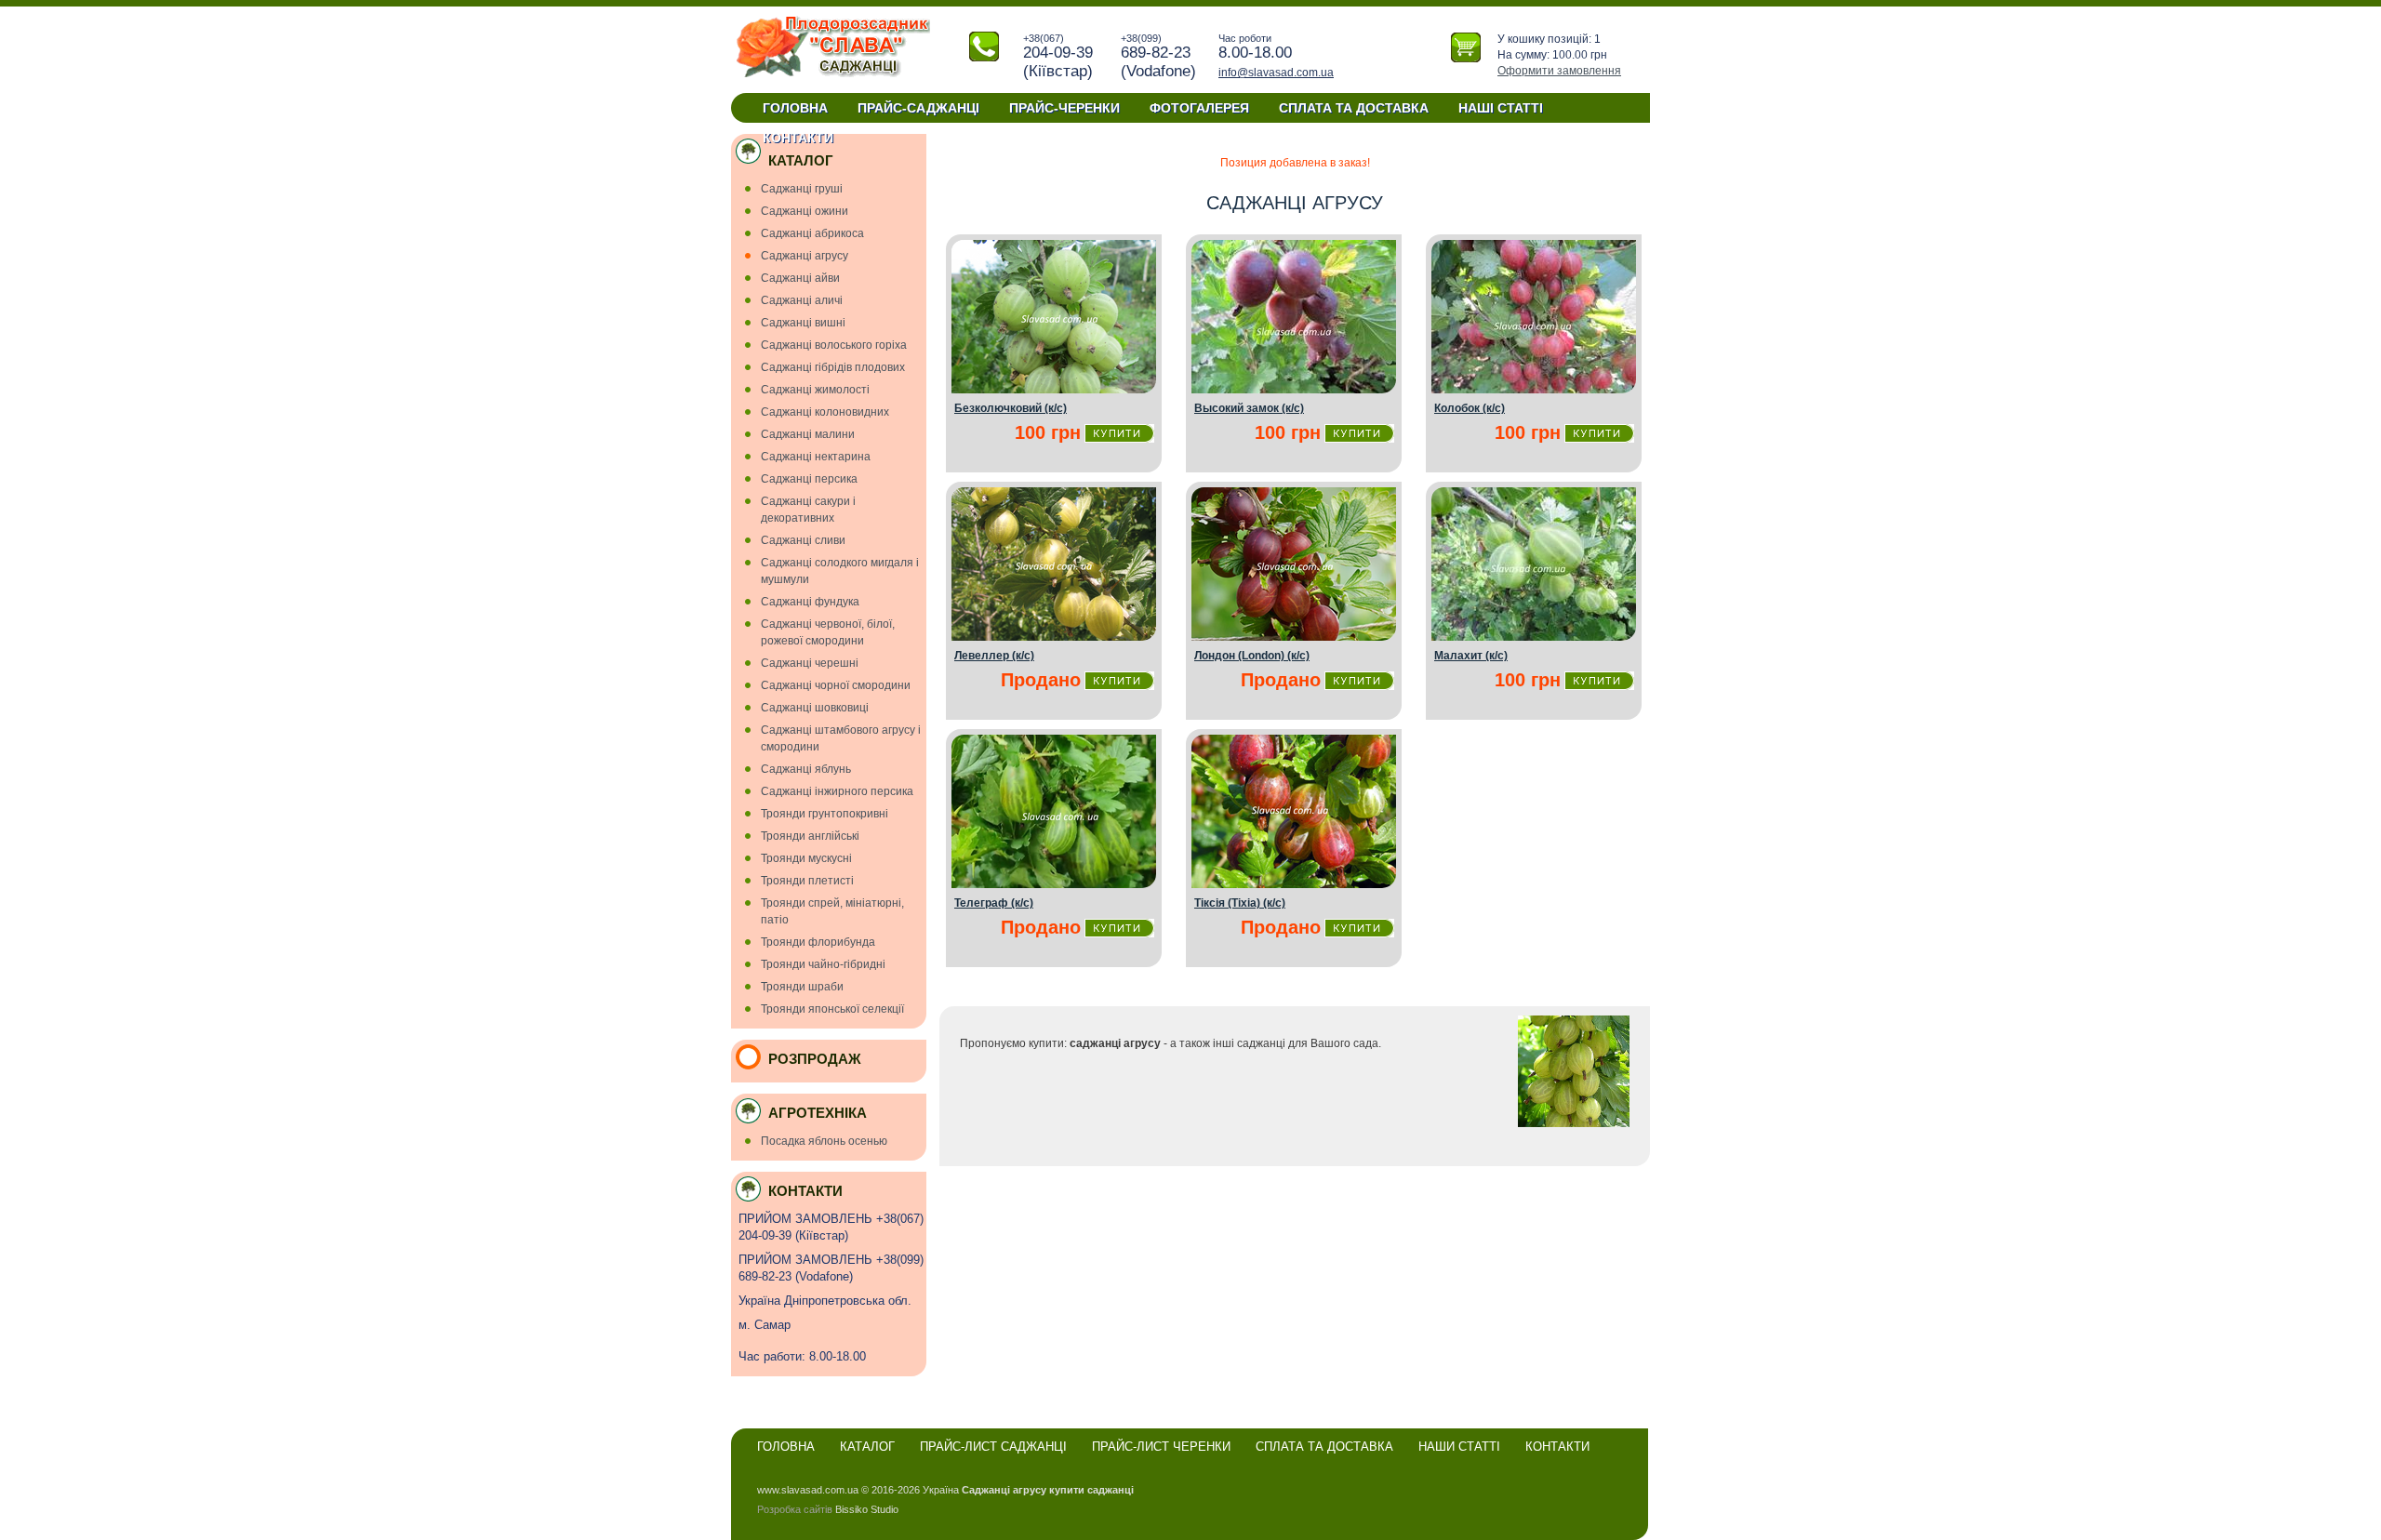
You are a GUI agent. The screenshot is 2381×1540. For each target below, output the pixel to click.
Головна (795, 108)
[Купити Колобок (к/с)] (1534, 390)
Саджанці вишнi (803, 323)
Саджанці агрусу (805, 256)
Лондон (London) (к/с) (1252, 656)
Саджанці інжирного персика (837, 791)
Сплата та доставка (1354, 108)
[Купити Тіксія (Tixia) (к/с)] (1294, 884)
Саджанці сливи (803, 540)
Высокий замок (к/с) (1249, 408)
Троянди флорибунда (818, 942)
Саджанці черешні (810, 663)
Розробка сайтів (795, 1509)
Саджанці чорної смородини (836, 685)
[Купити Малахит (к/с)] (1534, 637)
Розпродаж (815, 1059)
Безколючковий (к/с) (1011, 408)
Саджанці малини (808, 434)
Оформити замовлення (1559, 71)
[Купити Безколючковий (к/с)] (1054, 390)
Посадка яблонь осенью (824, 1141)
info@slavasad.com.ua (1276, 73)
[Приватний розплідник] (832, 75)
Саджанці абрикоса (812, 233)
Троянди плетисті (807, 881)
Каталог (867, 1447)
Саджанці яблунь (806, 769)
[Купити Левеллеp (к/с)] (1054, 637)
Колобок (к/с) (1470, 408)
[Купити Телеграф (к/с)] (1054, 884)
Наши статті (1459, 1447)
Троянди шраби (802, 987)
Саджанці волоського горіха (834, 345)
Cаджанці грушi (802, 189)
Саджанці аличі (802, 300)
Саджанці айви (800, 278)
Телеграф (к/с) (994, 903)
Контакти (798, 138)
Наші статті (1501, 108)
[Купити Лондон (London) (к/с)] (1294, 637)
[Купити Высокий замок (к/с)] (1294, 390)
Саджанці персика (809, 479)
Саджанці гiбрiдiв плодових (833, 367)
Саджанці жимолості (815, 390)
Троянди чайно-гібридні (823, 964)
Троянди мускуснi (806, 858)
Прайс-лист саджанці (993, 1447)
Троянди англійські (810, 836)
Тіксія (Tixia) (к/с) (1240, 903)
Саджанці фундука (810, 602)
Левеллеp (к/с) (994, 656)
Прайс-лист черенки (1161, 1447)
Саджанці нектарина (816, 457)
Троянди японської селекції (832, 1009)
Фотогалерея (1199, 108)
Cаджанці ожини (805, 211)
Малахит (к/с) (1471, 656)
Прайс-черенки (1064, 108)
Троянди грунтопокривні (825, 814)
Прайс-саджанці (918, 108)
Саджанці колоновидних (825, 412)
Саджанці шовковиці (815, 708)
